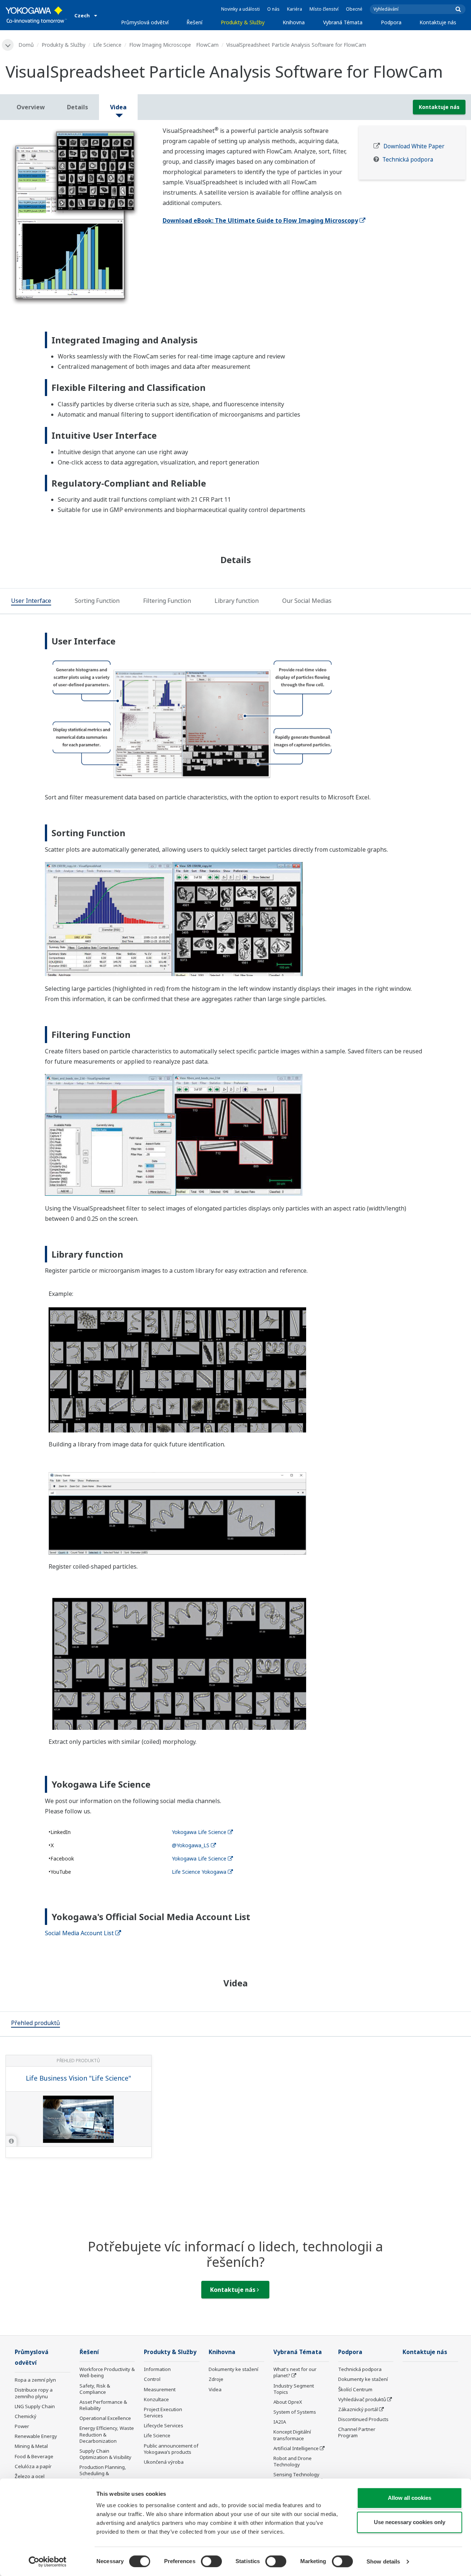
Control (152, 2379)
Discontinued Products (363, 2419)
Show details (383, 2561)
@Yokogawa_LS (191, 1845)
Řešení (194, 22)
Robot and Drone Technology (293, 2461)
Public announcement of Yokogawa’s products (171, 2449)
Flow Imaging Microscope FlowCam (174, 45)
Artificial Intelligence (296, 2448)
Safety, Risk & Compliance (95, 2389)
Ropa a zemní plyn (35, 2380)
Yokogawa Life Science (199, 1832)
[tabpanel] (79, 218)
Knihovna (294, 22)
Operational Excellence (105, 2418)
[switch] (211, 2561)
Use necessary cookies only (410, 2522)
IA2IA (280, 2422)
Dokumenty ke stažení (233, 2369)
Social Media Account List (79, 1933)
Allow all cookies (410, 2498)
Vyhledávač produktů (362, 2399)
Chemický (26, 2416)
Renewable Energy (36, 2436)
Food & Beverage (34, 2456)
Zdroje (216, 2379)
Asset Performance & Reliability (103, 2405)
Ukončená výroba (164, 2462)
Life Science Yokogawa (199, 1872)
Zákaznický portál (358, 2409)
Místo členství (324, 9)
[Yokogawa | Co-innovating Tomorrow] (36, 15)
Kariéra (295, 9)
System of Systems (295, 2412)
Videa (215, 2389)
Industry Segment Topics (294, 2389)
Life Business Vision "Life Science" (78, 2078)
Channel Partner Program (357, 2432)
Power (22, 2426)
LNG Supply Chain (35, 2406)
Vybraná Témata (343, 22)
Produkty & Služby (243, 22)
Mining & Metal (31, 2446)
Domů (26, 45)
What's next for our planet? (295, 2372)
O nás (273, 9)
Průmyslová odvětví (145, 22)
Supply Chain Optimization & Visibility (105, 2454)
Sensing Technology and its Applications (296, 2478)
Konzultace (156, 2399)
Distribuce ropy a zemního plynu (34, 2393)
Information (157, 2369)
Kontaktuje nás (438, 22)
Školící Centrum (355, 2389)
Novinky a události (240, 9)
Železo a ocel (30, 2476)
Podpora (391, 22)
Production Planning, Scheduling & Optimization (103, 2473)
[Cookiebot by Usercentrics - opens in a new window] (48, 2562)
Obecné (354, 9)
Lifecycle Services (164, 2425)
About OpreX (288, 2402)
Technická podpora (408, 160)
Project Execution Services (163, 2412)
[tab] (31, 601)
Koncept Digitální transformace (292, 2435)
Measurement (160, 2389)
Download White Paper (414, 146)
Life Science (107, 45)
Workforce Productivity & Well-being (107, 2372)
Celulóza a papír (33, 2466)
